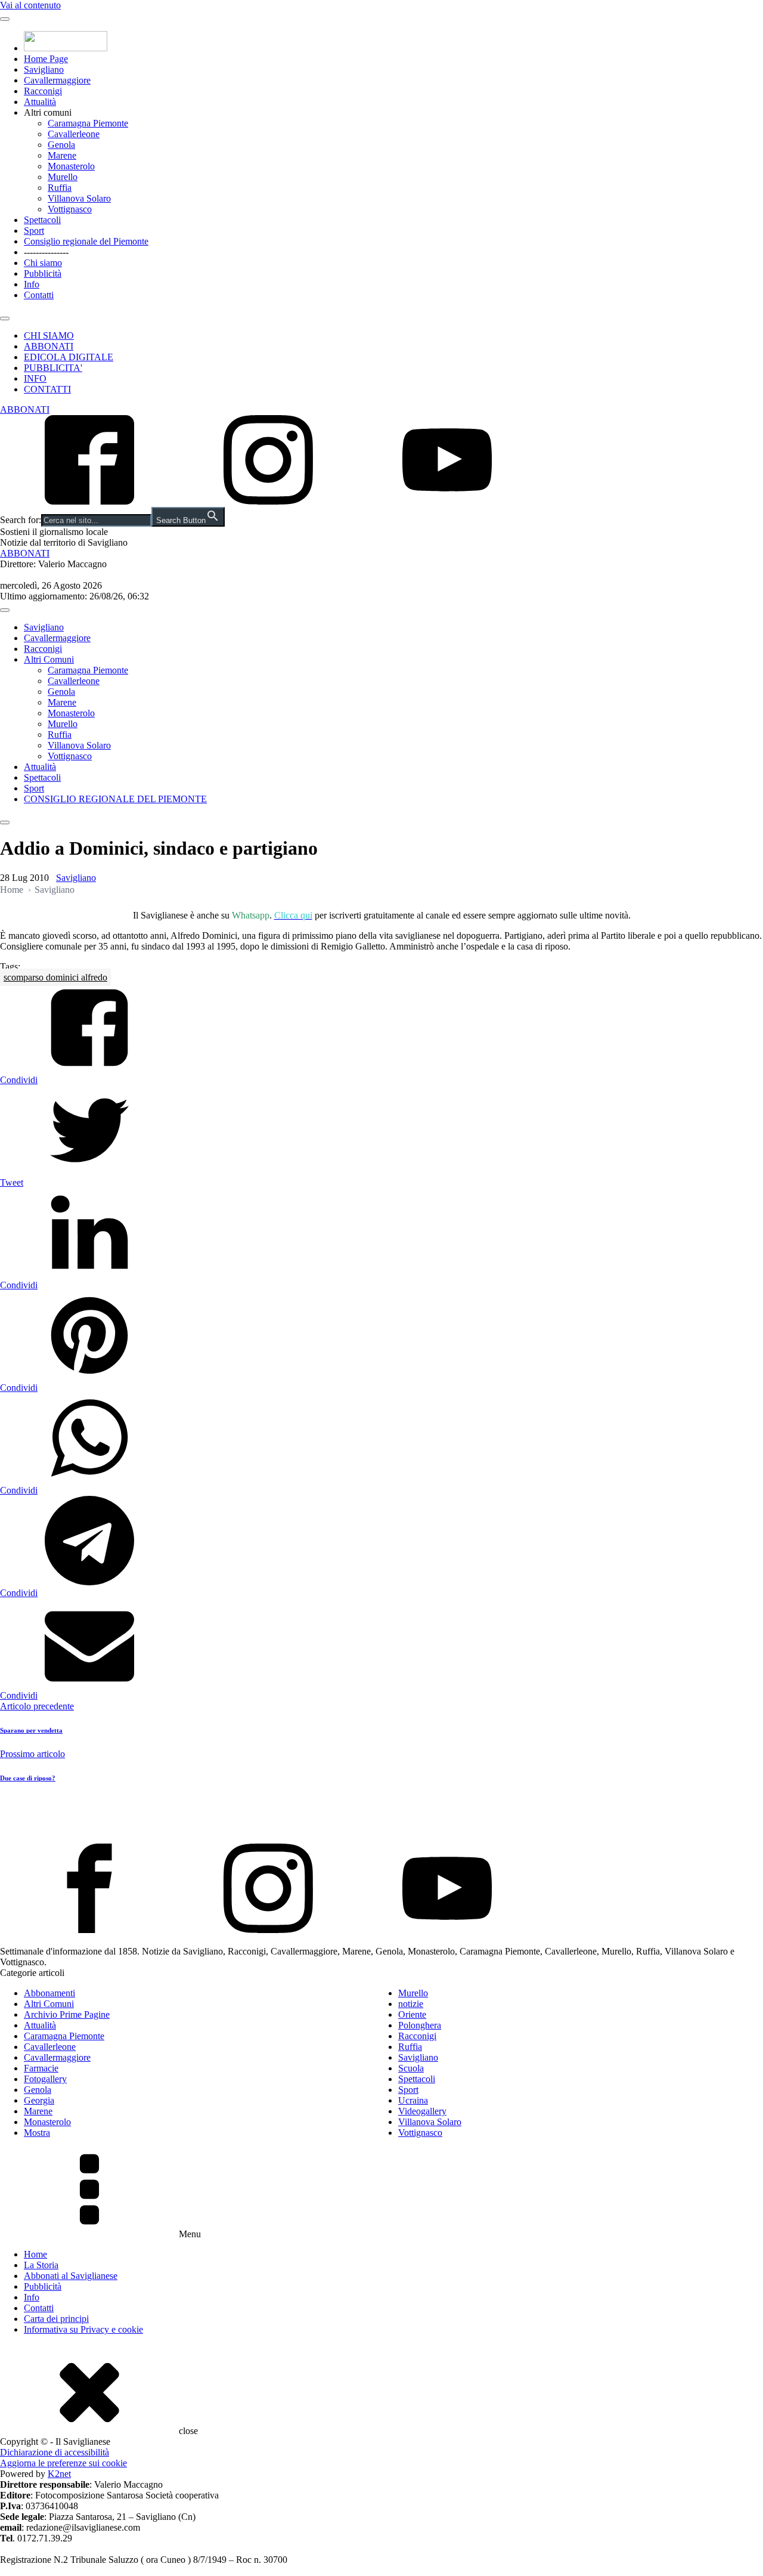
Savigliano (44, 69)
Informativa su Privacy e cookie (83, 2329)
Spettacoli (42, 220)
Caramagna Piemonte (88, 123)
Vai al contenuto (30, 5)
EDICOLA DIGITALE (69, 357)
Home (12, 890)
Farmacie (41, 2068)
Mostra (37, 2133)
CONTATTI (47, 389)
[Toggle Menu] (5, 19)
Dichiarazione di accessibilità (55, 2452)
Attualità (40, 102)
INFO (35, 378)
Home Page (46, 59)
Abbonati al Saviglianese (71, 2276)
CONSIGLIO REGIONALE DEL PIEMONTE (115, 799)
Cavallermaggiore (57, 80)
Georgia (39, 2100)
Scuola (411, 2068)
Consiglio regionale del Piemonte (86, 241)
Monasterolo (71, 166)
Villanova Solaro (79, 198)
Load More (381, 1816)
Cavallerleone (74, 134)
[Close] (5, 318)
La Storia (41, 2265)
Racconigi (43, 91)
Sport (34, 231)
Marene (62, 155)
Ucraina (413, 2100)
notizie (411, 2004)
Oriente (412, 2014)
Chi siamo (43, 263)
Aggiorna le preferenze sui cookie (63, 2463)
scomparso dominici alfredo (55, 977)
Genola (61, 145)
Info (32, 284)
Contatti (39, 295)
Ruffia (60, 188)
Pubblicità (43, 273)
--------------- (46, 252)
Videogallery (422, 2111)
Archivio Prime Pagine (67, 2014)
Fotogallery (45, 2079)
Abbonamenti (49, 1993)
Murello (63, 177)
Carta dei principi (56, 2319)
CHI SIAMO (49, 335)
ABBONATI (49, 346)
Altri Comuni (49, 659)
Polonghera (420, 2025)
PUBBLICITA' (53, 368)
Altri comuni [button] (48, 112)
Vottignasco (70, 209)
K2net (59, 2474)
